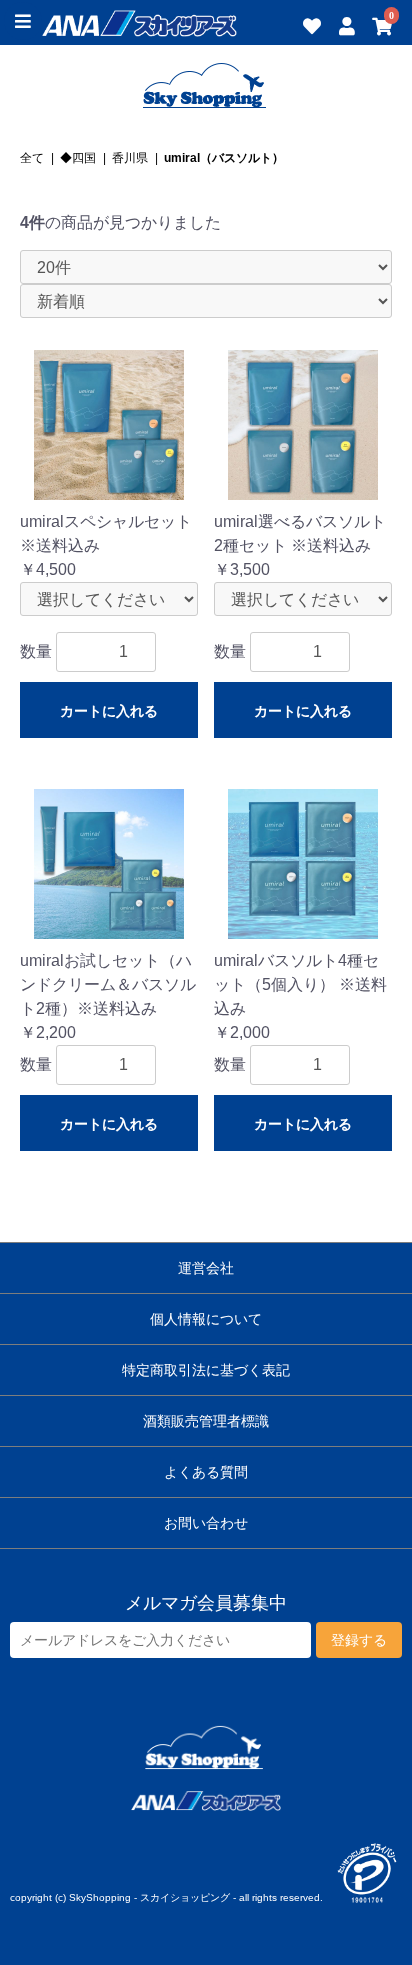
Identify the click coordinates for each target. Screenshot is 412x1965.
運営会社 (206, 1268)
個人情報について (206, 1319)
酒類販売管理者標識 (206, 1421)
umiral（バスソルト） (224, 158)
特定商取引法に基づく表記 (206, 1370)
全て (32, 158)
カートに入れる (109, 711)
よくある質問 (206, 1472)
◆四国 (78, 158)
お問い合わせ (206, 1523)
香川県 (130, 158)
